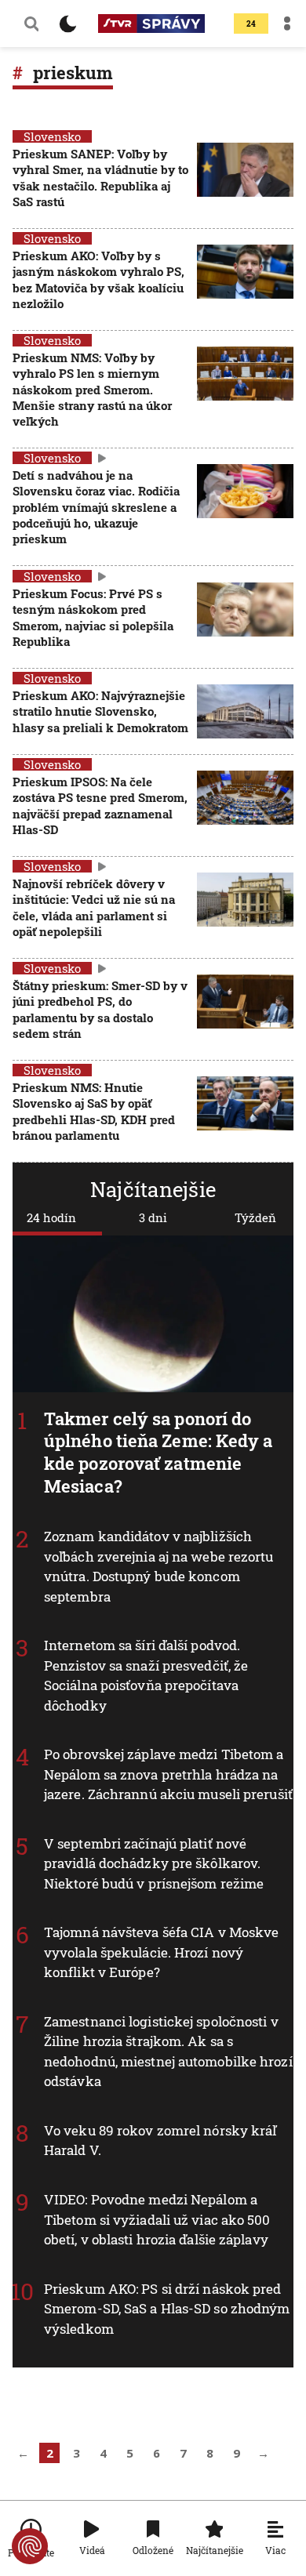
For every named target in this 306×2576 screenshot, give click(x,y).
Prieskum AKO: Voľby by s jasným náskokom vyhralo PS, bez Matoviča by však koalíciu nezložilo (98, 279)
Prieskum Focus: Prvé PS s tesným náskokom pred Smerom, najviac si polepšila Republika (93, 617)
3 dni (153, 1217)
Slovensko (52, 136)
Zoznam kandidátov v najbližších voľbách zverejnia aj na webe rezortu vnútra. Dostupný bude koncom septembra (159, 1566)
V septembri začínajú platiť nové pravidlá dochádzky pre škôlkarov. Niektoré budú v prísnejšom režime (154, 1863)
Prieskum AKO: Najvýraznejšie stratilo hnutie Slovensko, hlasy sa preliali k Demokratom (100, 711)
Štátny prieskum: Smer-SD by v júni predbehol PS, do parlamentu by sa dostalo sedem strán (100, 1009)
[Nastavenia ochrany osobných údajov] (30, 2546)
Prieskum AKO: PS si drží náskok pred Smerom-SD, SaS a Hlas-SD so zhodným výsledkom (167, 2308)
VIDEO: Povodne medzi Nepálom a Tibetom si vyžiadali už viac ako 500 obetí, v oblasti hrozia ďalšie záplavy (157, 2219)
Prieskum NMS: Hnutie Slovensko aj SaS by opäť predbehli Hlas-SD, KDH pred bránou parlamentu (94, 1111)
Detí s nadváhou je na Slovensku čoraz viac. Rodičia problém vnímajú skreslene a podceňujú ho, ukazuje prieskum (96, 507)
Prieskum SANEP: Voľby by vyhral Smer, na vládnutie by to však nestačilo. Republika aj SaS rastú (100, 178)
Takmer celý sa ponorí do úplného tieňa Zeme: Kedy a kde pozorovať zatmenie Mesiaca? (158, 1452)
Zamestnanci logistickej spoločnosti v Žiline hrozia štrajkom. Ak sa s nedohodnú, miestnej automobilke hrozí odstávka (168, 2052)
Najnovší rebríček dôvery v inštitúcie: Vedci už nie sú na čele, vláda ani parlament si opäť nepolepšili (94, 907)
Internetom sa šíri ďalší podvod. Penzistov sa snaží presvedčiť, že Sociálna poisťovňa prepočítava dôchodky (146, 1675)
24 (251, 24)
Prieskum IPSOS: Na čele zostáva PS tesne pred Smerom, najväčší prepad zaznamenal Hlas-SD (100, 805)
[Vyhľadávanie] (31, 24)
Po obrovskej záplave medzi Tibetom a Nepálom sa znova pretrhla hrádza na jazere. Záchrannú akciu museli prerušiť (168, 1774)
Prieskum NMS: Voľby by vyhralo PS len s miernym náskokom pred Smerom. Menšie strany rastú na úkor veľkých (92, 389)
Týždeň (255, 1217)
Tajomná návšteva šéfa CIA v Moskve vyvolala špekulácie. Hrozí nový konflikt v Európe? (161, 1952)
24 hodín (51, 1217)
